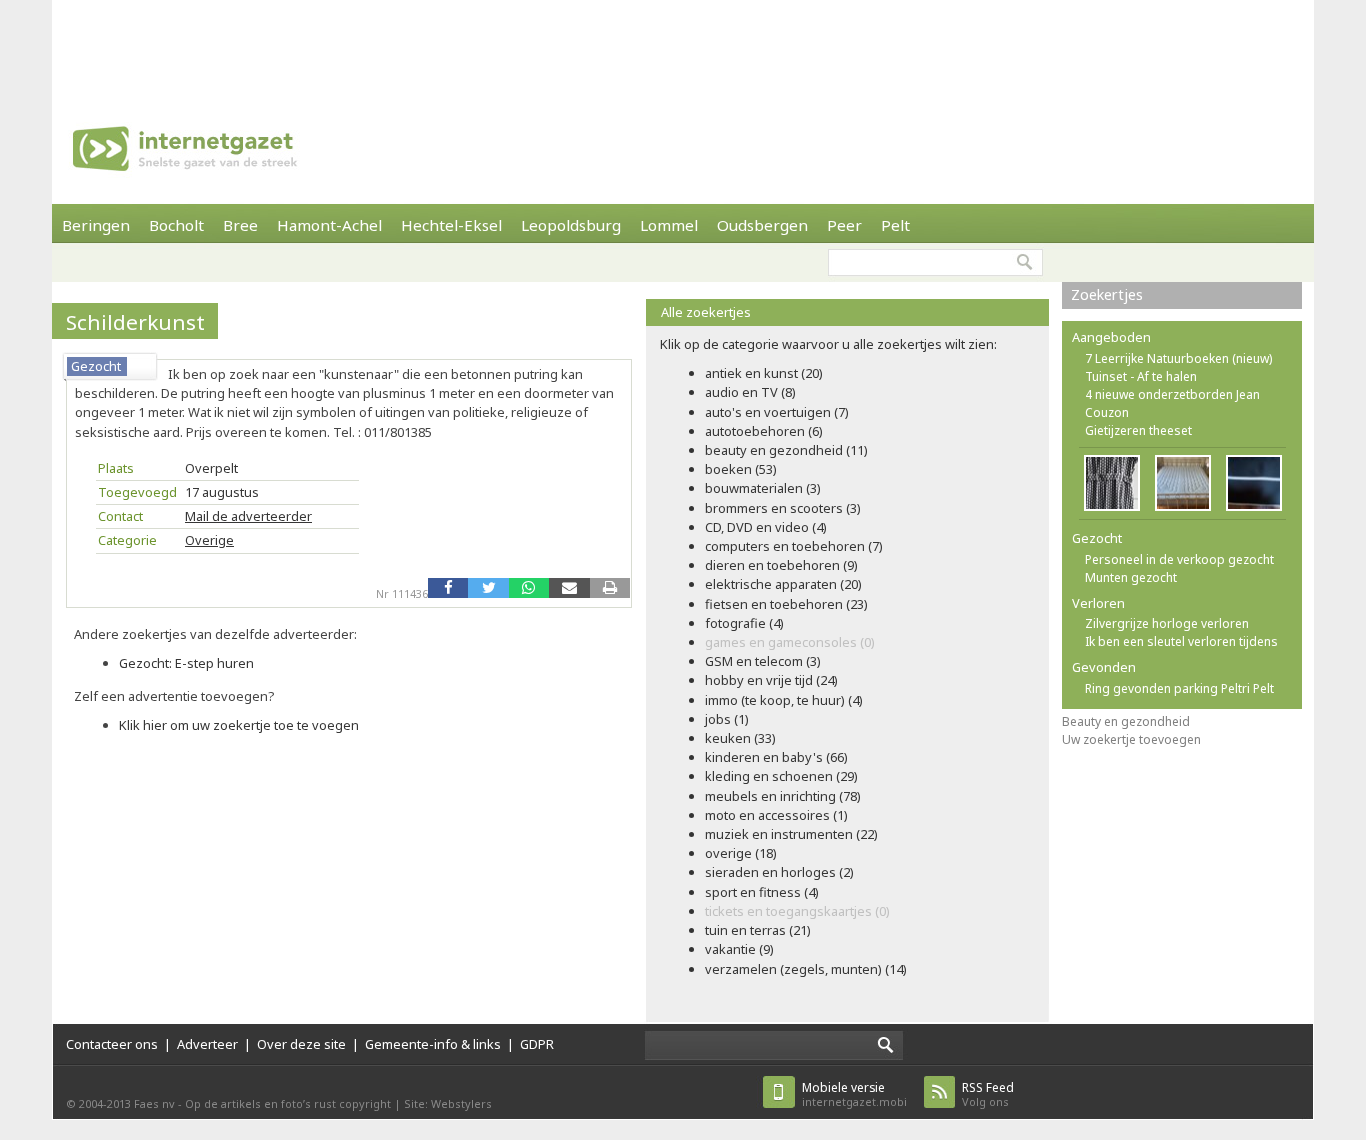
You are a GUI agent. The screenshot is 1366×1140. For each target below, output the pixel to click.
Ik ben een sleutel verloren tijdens (1181, 641)
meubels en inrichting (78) (783, 796)
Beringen (96, 225)
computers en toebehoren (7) (794, 546)
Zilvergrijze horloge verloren (1167, 623)
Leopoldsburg (571, 225)
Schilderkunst (135, 322)
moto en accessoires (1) (776, 815)
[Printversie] (610, 588)
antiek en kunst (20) (764, 373)
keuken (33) (740, 738)
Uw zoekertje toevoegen (1131, 739)
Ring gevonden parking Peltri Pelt (1179, 688)
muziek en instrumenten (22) (791, 834)
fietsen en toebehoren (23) (786, 604)
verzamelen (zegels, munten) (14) (806, 969)
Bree (240, 225)
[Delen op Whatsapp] (529, 588)
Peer (844, 225)
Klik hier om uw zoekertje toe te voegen (239, 725)
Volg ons (988, 1094)
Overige (209, 540)
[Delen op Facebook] (448, 588)
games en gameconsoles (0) (790, 642)
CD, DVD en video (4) (766, 527)
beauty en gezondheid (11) (786, 450)
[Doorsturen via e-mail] (569, 588)
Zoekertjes (1107, 294)
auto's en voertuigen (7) (777, 412)
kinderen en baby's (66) (776, 757)
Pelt (895, 225)
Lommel (669, 225)
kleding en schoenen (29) (781, 776)
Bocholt (176, 225)
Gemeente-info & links (433, 1044)
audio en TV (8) (750, 392)
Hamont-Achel (329, 225)
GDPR (537, 1044)
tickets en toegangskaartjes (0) (797, 911)
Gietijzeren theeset (1138, 430)
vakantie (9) (739, 949)
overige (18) (741, 853)
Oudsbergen (762, 225)
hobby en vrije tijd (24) (771, 680)
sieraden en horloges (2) (779, 872)
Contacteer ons (112, 1044)
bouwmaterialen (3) (763, 488)
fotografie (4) (744, 623)
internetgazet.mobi (854, 1094)
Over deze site (301, 1044)
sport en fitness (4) (762, 892)
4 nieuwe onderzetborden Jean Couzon (1172, 403)
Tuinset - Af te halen (1141, 376)
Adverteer (207, 1044)
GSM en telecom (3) (763, 661)
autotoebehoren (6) (764, 431)
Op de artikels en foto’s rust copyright (288, 1103)
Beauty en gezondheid (1126, 721)
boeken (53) (741, 469)
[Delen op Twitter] (488, 588)
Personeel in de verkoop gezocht (1179, 559)
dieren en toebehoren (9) (781, 565)
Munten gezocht (1131, 577)
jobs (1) (727, 719)
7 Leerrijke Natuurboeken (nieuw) (1178, 358)
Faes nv (154, 1103)
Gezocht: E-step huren (186, 663)
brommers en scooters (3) (783, 508)
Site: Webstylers (448, 1103)
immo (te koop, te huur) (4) (784, 700)
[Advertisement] (683, 45)
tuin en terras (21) (758, 930)
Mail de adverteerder (248, 516)
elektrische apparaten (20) (783, 584)
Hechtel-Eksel (451, 225)
